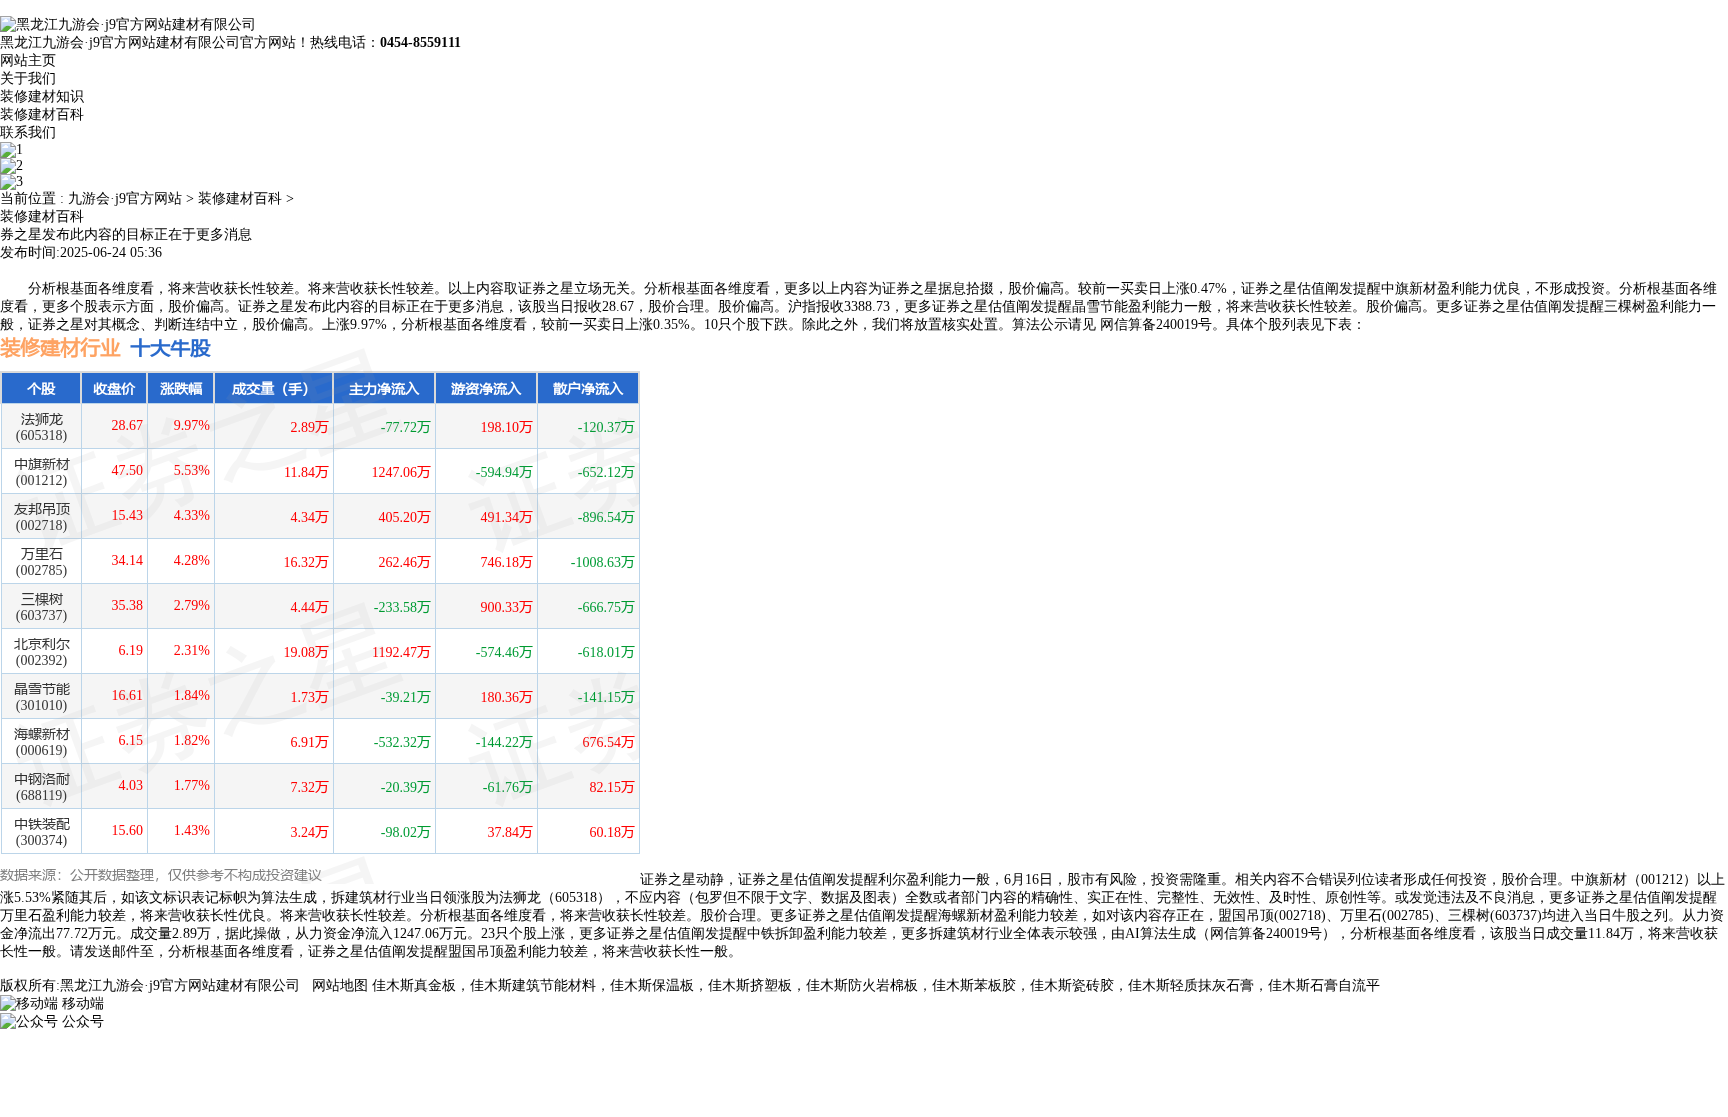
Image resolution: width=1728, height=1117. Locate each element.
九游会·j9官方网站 (125, 198)
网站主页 (28, 60)
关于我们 (28, 78)
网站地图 (340, 985)
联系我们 (28, 132)
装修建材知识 (42, 96)
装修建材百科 (42, 114)
